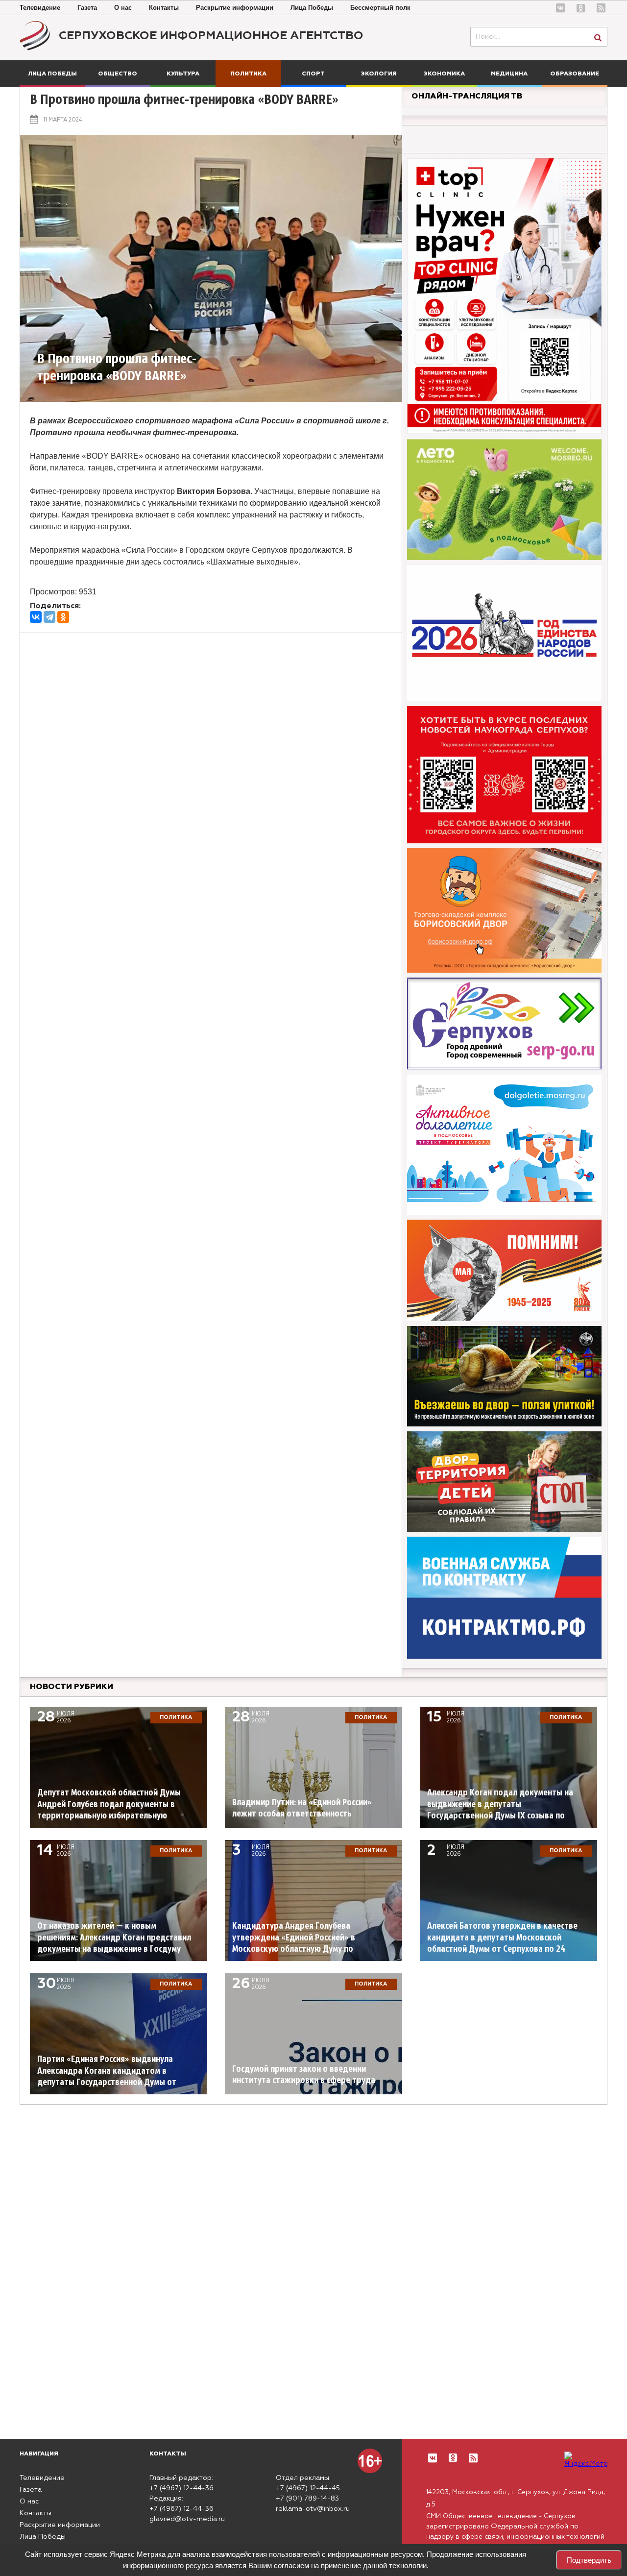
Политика (248, 74)
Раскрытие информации (235, 8)
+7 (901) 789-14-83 (307, 2499)
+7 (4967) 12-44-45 (308, 2488)
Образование (575, 74)
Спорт (313, 74)
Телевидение (40, 8)
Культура (183, 74)
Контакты (164, 8)
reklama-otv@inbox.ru (313, 2509)
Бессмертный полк (380, 8)
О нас (123, 8)
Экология (379, 74)
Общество (118, 74)
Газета (87, 8)
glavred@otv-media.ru (187, 2519)
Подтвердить (589, 2560)
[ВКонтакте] (36, 617)
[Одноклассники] (63, 617)
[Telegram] (49, 617)
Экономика (444, 74)
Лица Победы (312, 8)
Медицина (509, 74)
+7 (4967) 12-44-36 (181, 2488)
